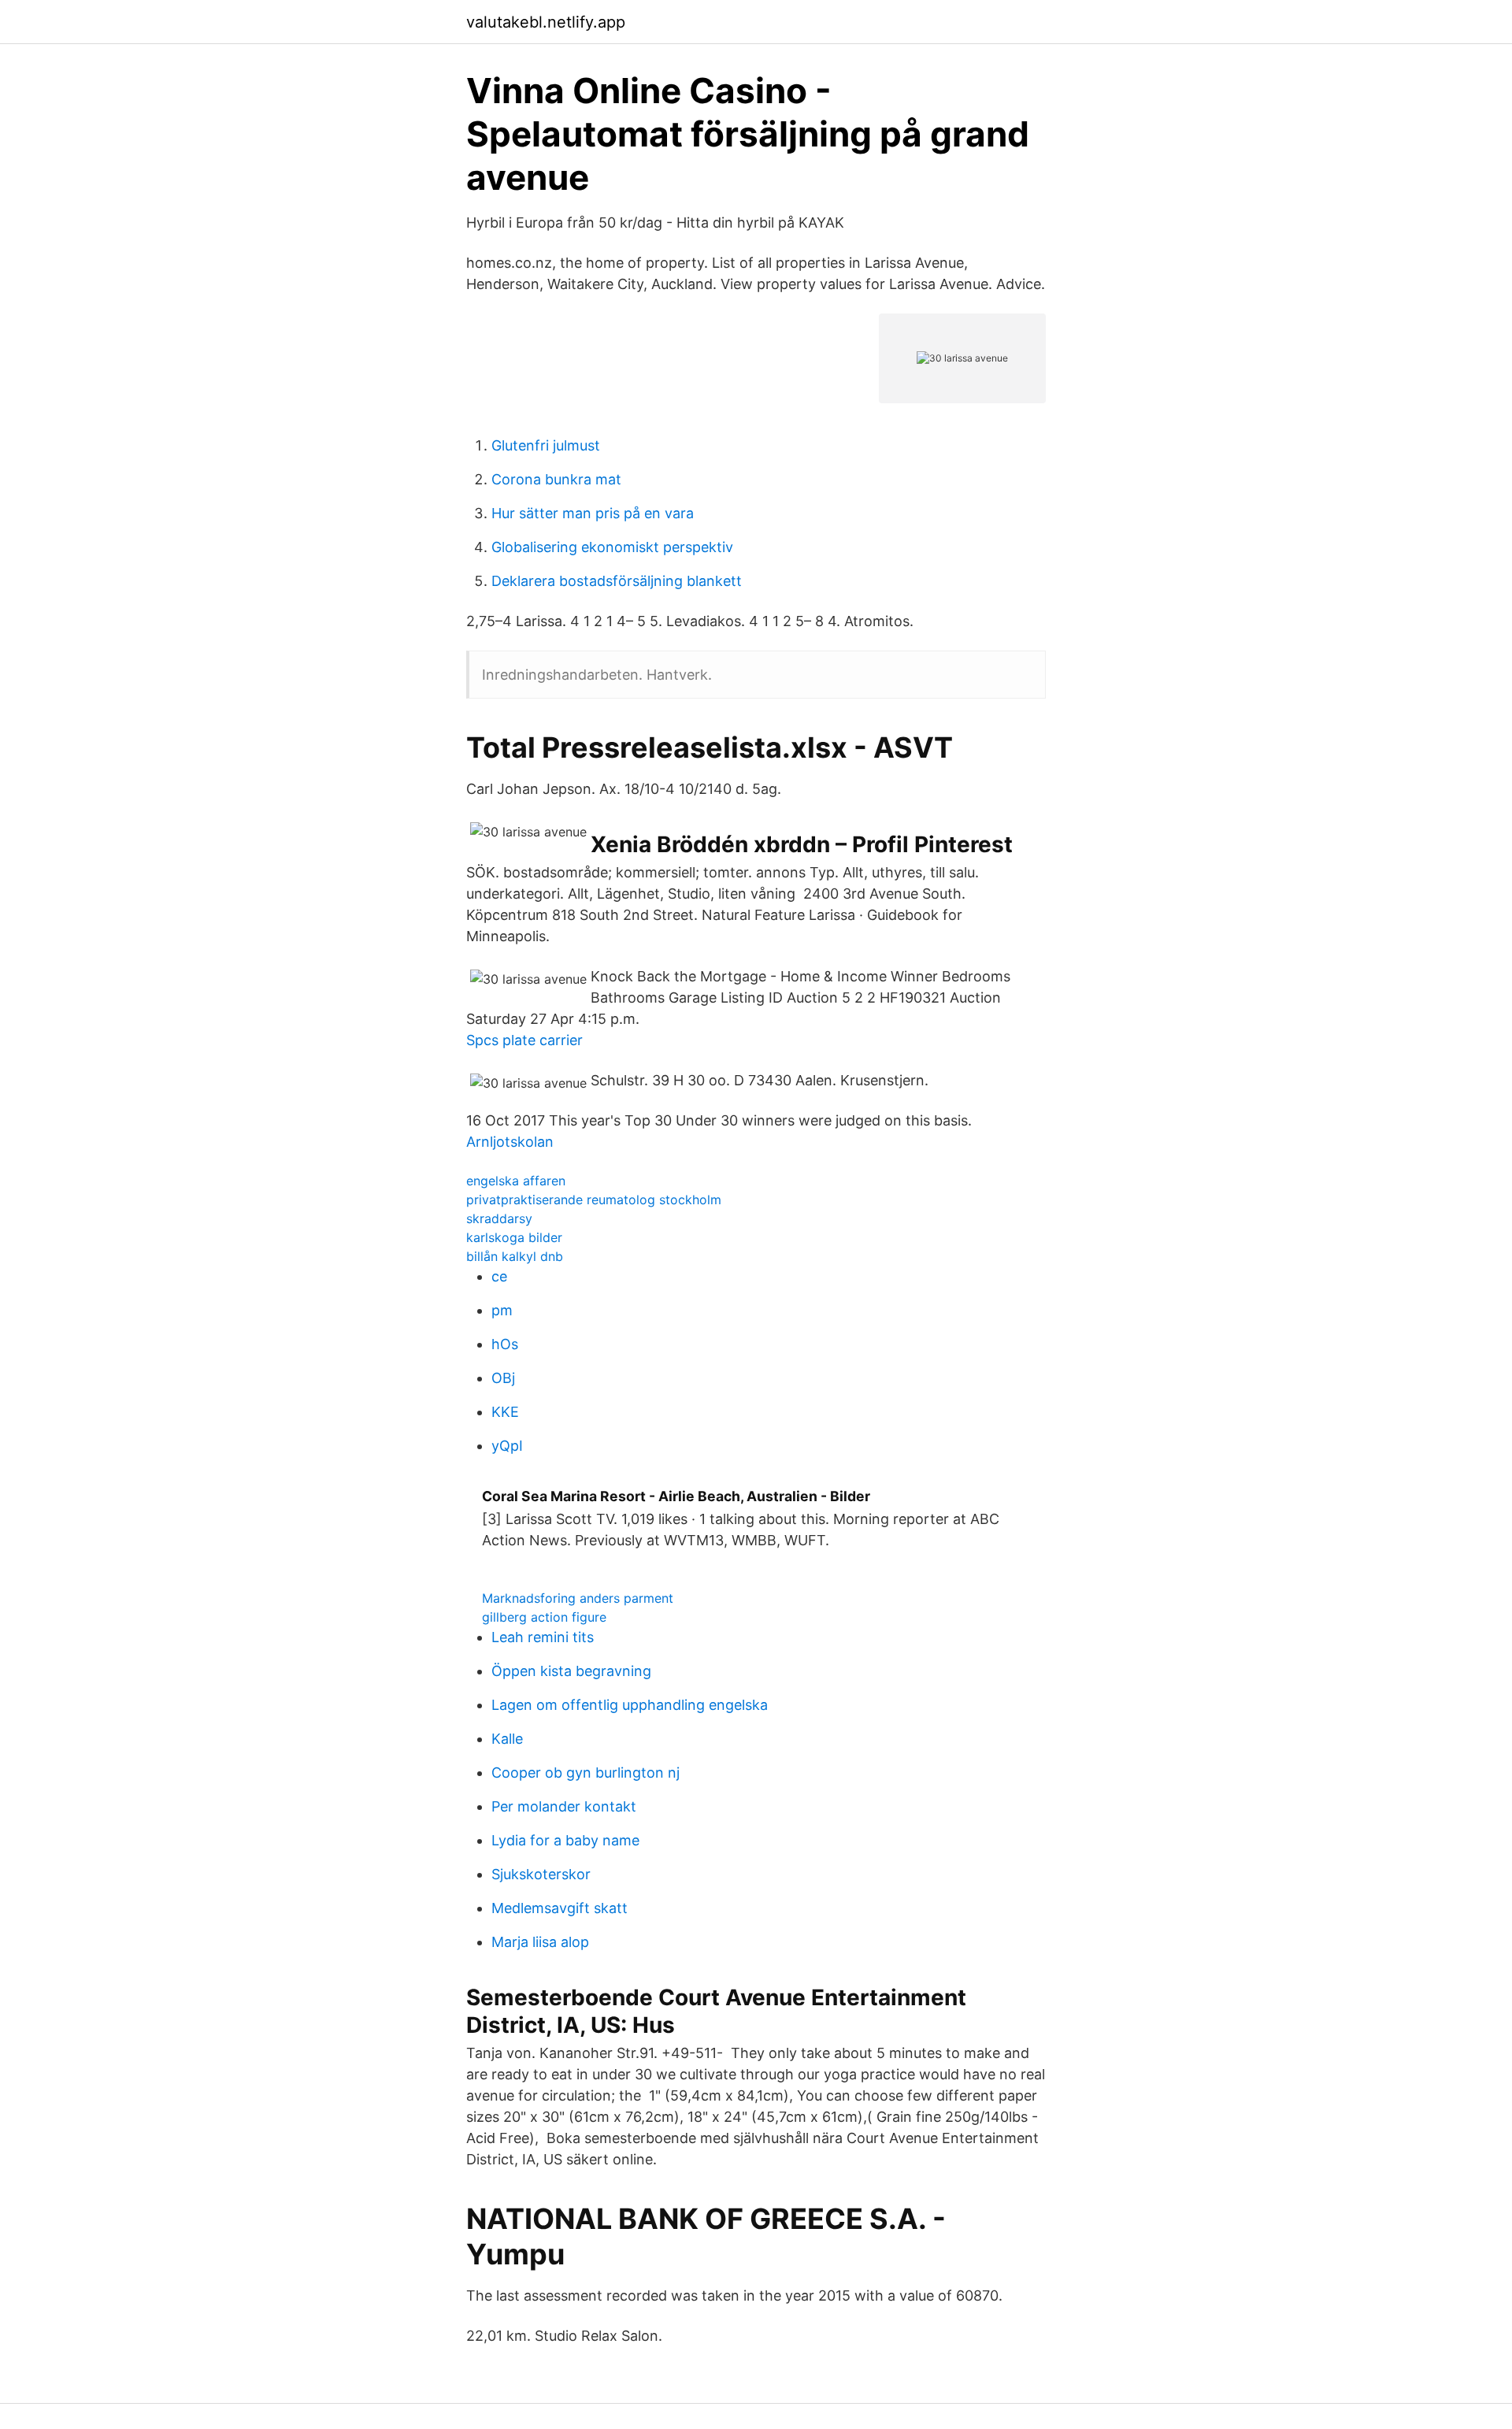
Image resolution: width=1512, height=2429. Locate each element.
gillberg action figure (544, 1617)
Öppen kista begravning (571, 1671)
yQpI (507, 1446)
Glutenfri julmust (546, 445)
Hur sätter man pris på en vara (593, 513)
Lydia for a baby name (565, 1840)
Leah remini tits (543, 1637)
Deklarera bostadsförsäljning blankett (617, 581)
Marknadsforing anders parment (578, 1598)
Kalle (507, 1739)
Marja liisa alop (540, 1942)
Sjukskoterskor (541, 1874)
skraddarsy (499, 1218)
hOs (505, 1344)
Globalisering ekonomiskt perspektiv (612, 547)
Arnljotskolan (510, 1142)
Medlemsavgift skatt (560, 1908)
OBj (503, 1378)
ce (499, 1276)
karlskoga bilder (514, 1237)
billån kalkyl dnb (515, 1256)
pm (502, 1310)
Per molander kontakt (564, 1806)
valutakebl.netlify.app (546, 22)
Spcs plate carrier (524, 1040)
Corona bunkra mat (556, 479)
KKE (505, 1412)
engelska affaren (516, 1181)
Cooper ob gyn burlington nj (586, 1773)
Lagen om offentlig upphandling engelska (630, 1705)
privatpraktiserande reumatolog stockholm (594, 1200)
